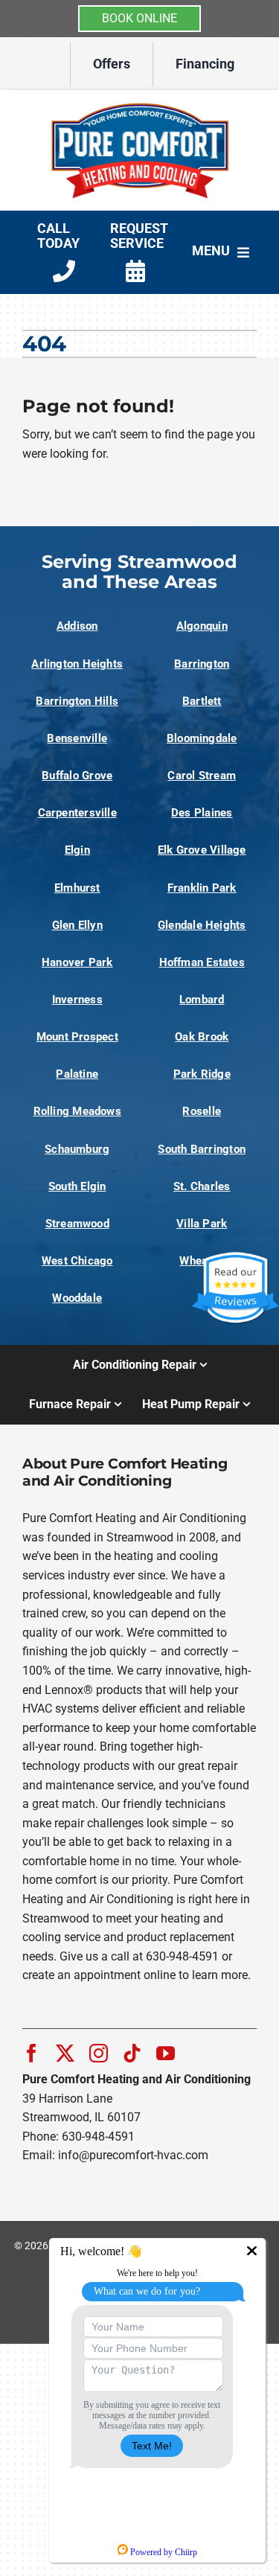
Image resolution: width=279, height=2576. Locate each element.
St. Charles (202, 1186)
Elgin (77, 850)
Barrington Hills (77, 701)
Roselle (202, 1111)
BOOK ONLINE (139, 18)
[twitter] (65, 2053)
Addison (77, 626)
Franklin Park (202, 888)
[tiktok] (132, 2053)
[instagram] (99, 2053)
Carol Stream (202, 776)
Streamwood (77, 1224)
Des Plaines (202, 813)
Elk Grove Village (202, 850)
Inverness (77, 1000)
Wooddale (77, 1298)
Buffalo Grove (77, 776)
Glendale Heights (202, 925)
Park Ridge (202, 1074)
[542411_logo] (140, 103)
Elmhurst (77, 888)
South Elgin (77, 1186)
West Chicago (77, 1261)
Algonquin (202, 626)
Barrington (202, 664)
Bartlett (202, 701)
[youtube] (166, 2053)
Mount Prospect (77, 1037)
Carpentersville (77, 813)
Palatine (77, 1074)
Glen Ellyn (77, 925)
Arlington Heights (77, 664)
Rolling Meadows (77, 1111)
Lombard (202, 1000)
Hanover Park (77, 962)
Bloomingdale (202, 738)
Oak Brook (202, 1037)
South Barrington (202, 1149)
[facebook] (32, 2053)
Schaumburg (77, 1149)
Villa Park (202, 1224)
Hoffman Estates (202, 962)
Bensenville (77, 738)
